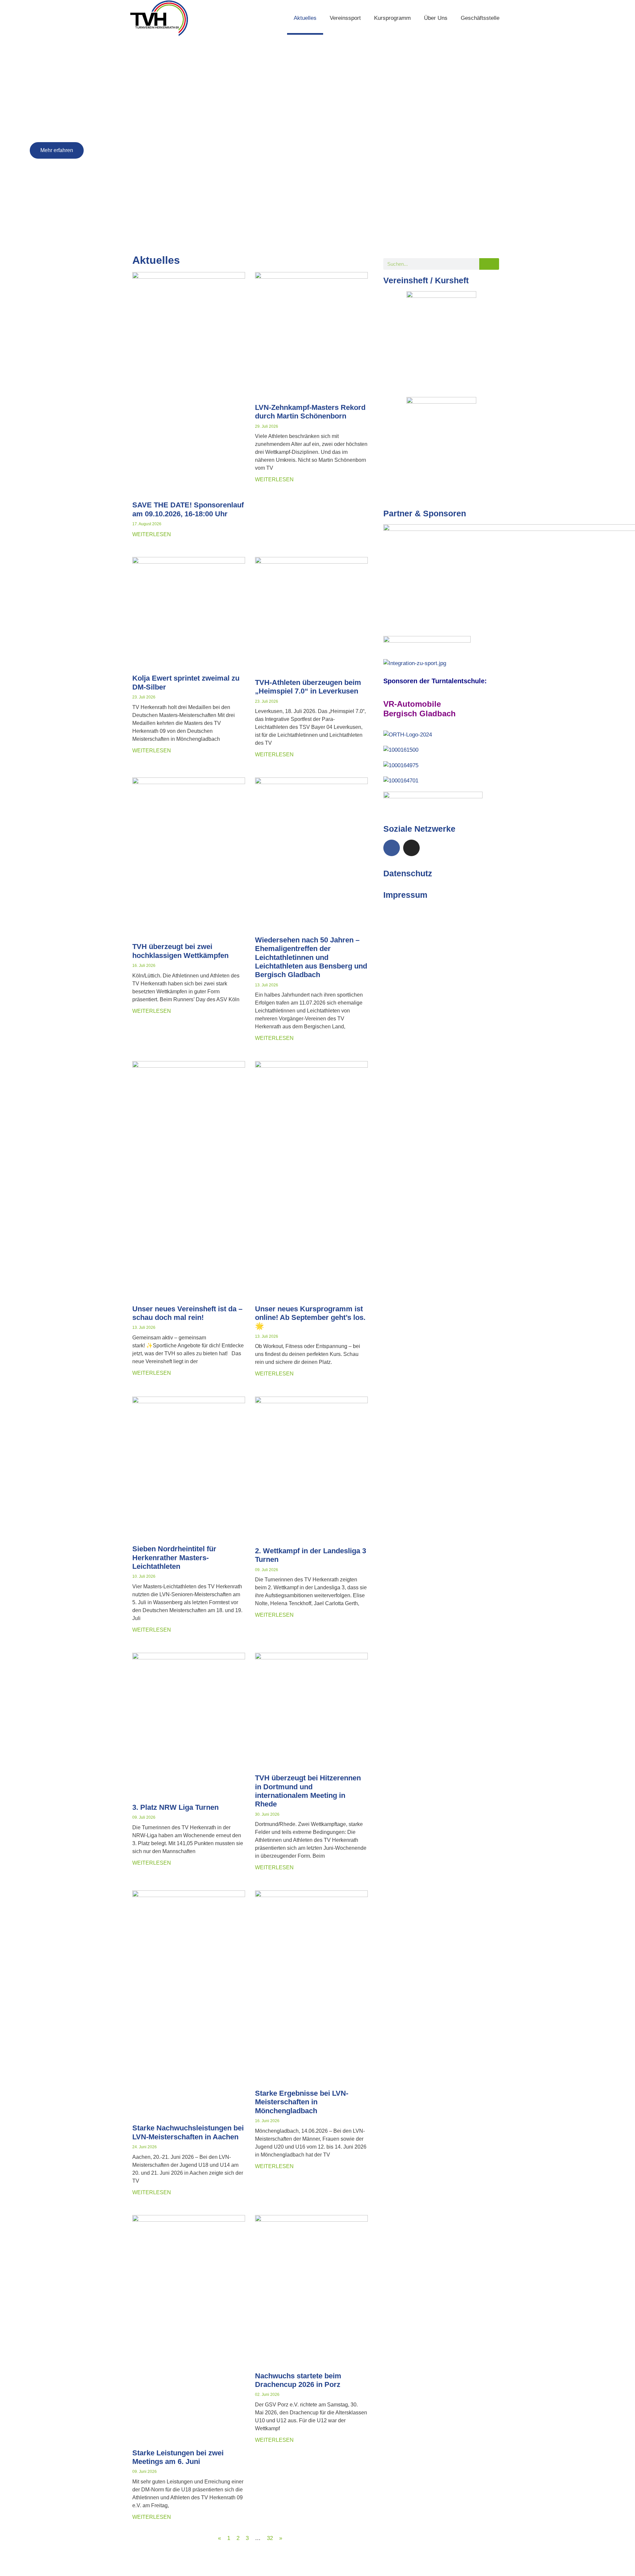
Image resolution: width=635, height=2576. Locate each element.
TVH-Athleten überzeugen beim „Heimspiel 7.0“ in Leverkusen (308, 687)
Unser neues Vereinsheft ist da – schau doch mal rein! (187, 1313)
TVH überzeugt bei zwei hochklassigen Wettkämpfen (180, 951)
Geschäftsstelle (480, 18)
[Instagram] (411, 848)
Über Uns (436, 18)
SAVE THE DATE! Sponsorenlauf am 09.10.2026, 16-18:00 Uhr (188, 509)
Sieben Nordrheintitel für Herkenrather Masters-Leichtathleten (174, 1558)
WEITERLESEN (152, 534)
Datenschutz (408, 873)
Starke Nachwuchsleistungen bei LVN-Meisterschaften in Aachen (188, 2132)
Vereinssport (345, 18)
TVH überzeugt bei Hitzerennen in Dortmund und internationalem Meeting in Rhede (308, 1791)
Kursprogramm (392, 18)
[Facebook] (392, 848)
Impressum (405, 895)
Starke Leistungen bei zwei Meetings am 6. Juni (178, 2457)
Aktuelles (305, 18)
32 (270, 2538)
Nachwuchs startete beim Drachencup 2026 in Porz (298, 2380)
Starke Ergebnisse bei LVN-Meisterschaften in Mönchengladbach (302, 2102)
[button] (10, 139)
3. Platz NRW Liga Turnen (175, 1807)
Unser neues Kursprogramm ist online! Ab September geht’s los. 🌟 (310, 1318)
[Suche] (489, 264)
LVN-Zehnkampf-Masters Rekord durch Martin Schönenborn (310, 412)
